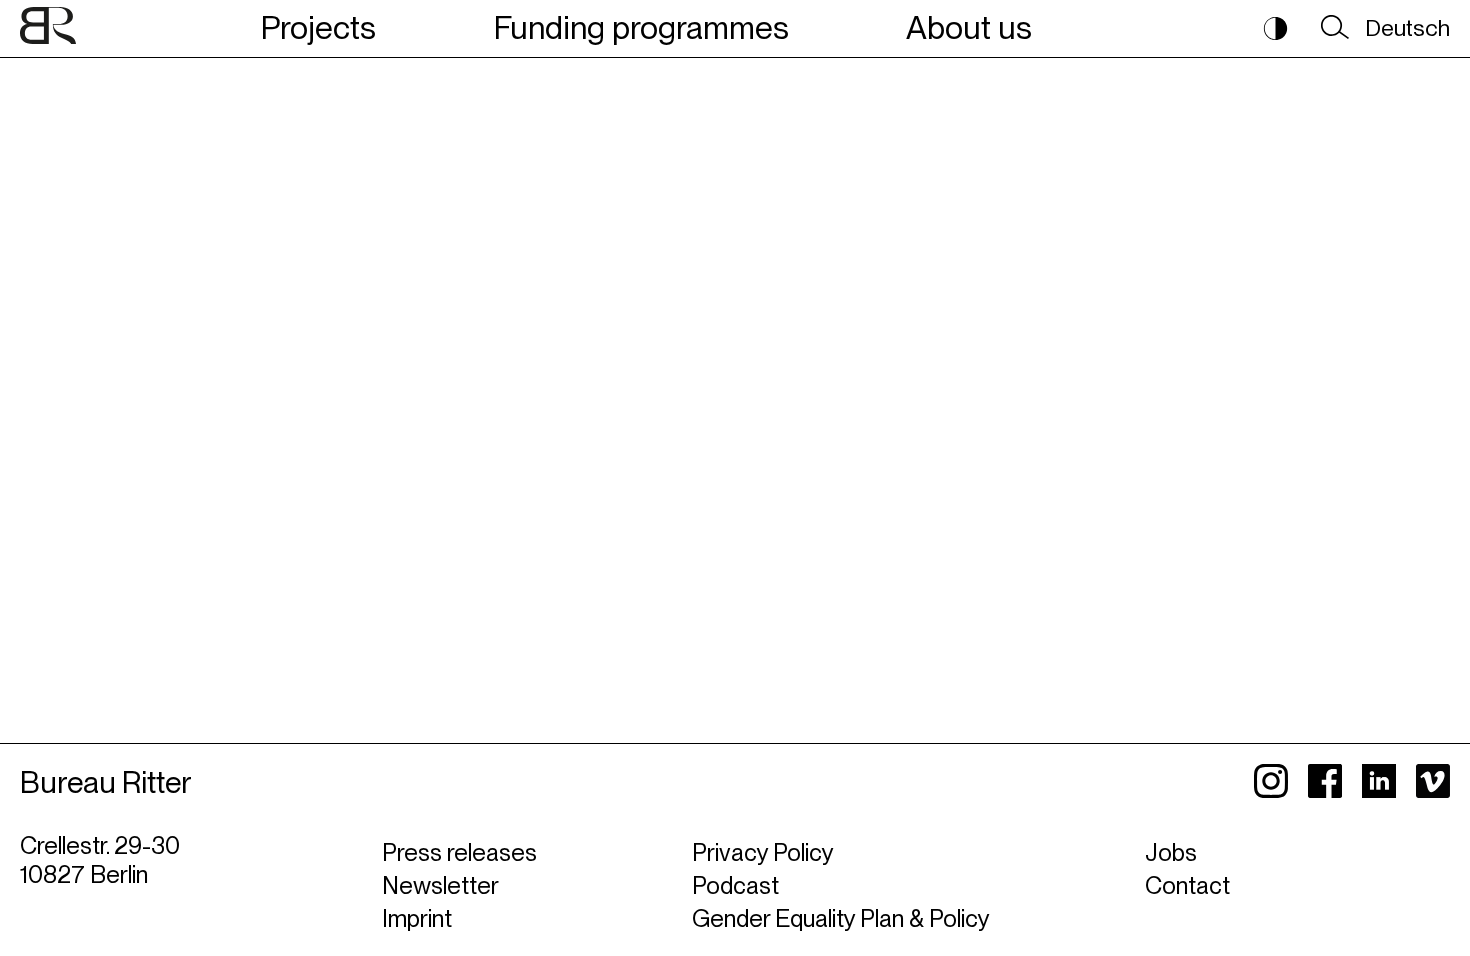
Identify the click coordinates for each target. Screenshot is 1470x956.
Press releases (459, 852)
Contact (1187, 885)
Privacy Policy (763, 852)
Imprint (417, 918)
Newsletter (440, 885)
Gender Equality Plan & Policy (841, 918)
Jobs (1171, 852)
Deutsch (1407, 28)
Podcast (735, 885)
